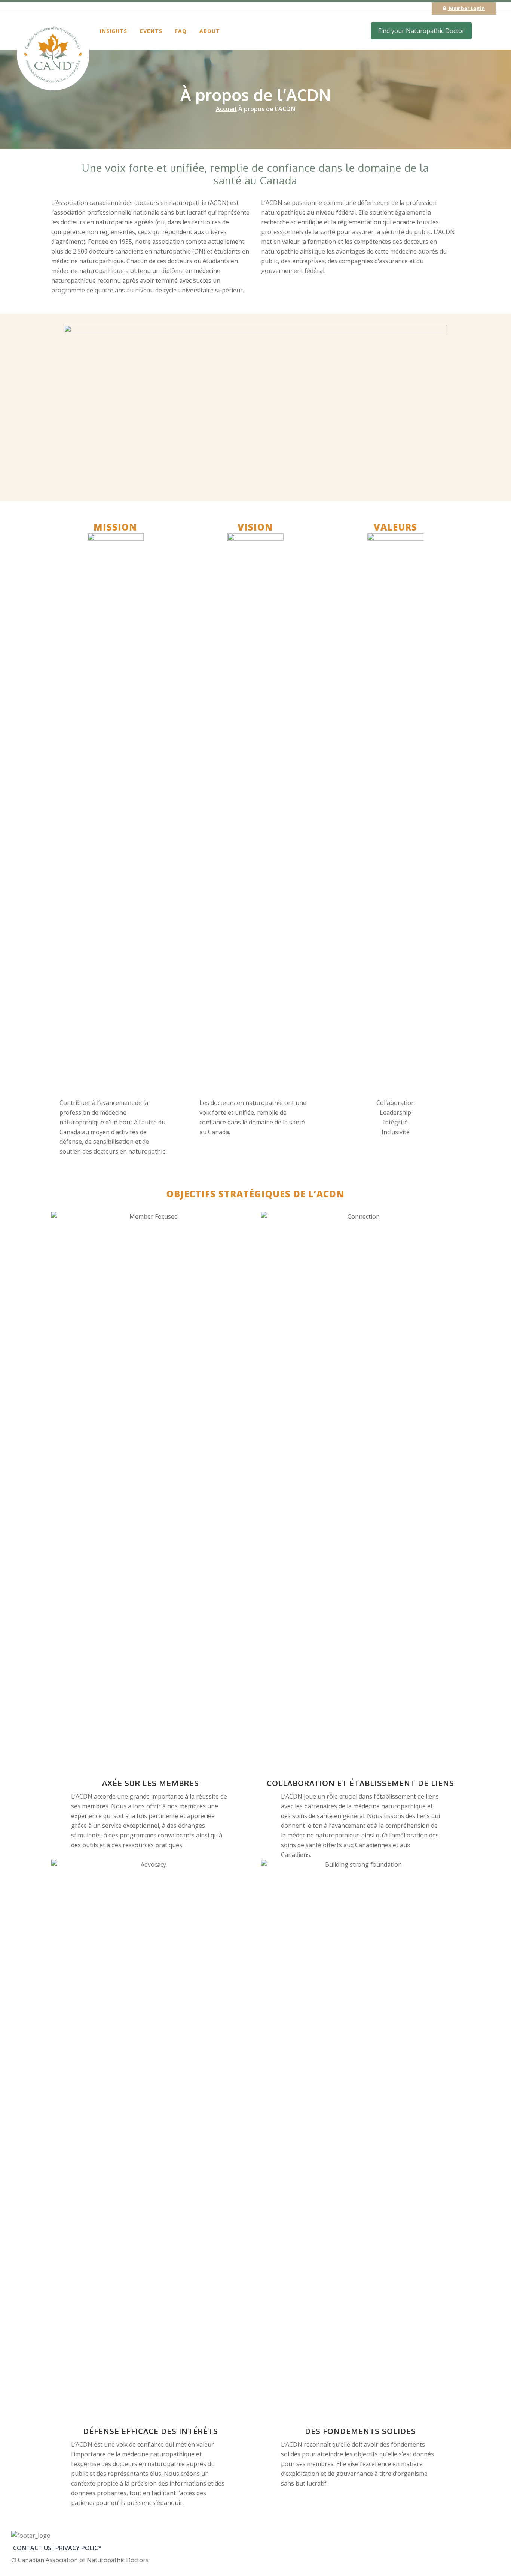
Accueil (226, 109)
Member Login (466, 8)
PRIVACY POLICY (79, 2548)
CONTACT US (32, 2548)
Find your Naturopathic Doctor (421, 31)
